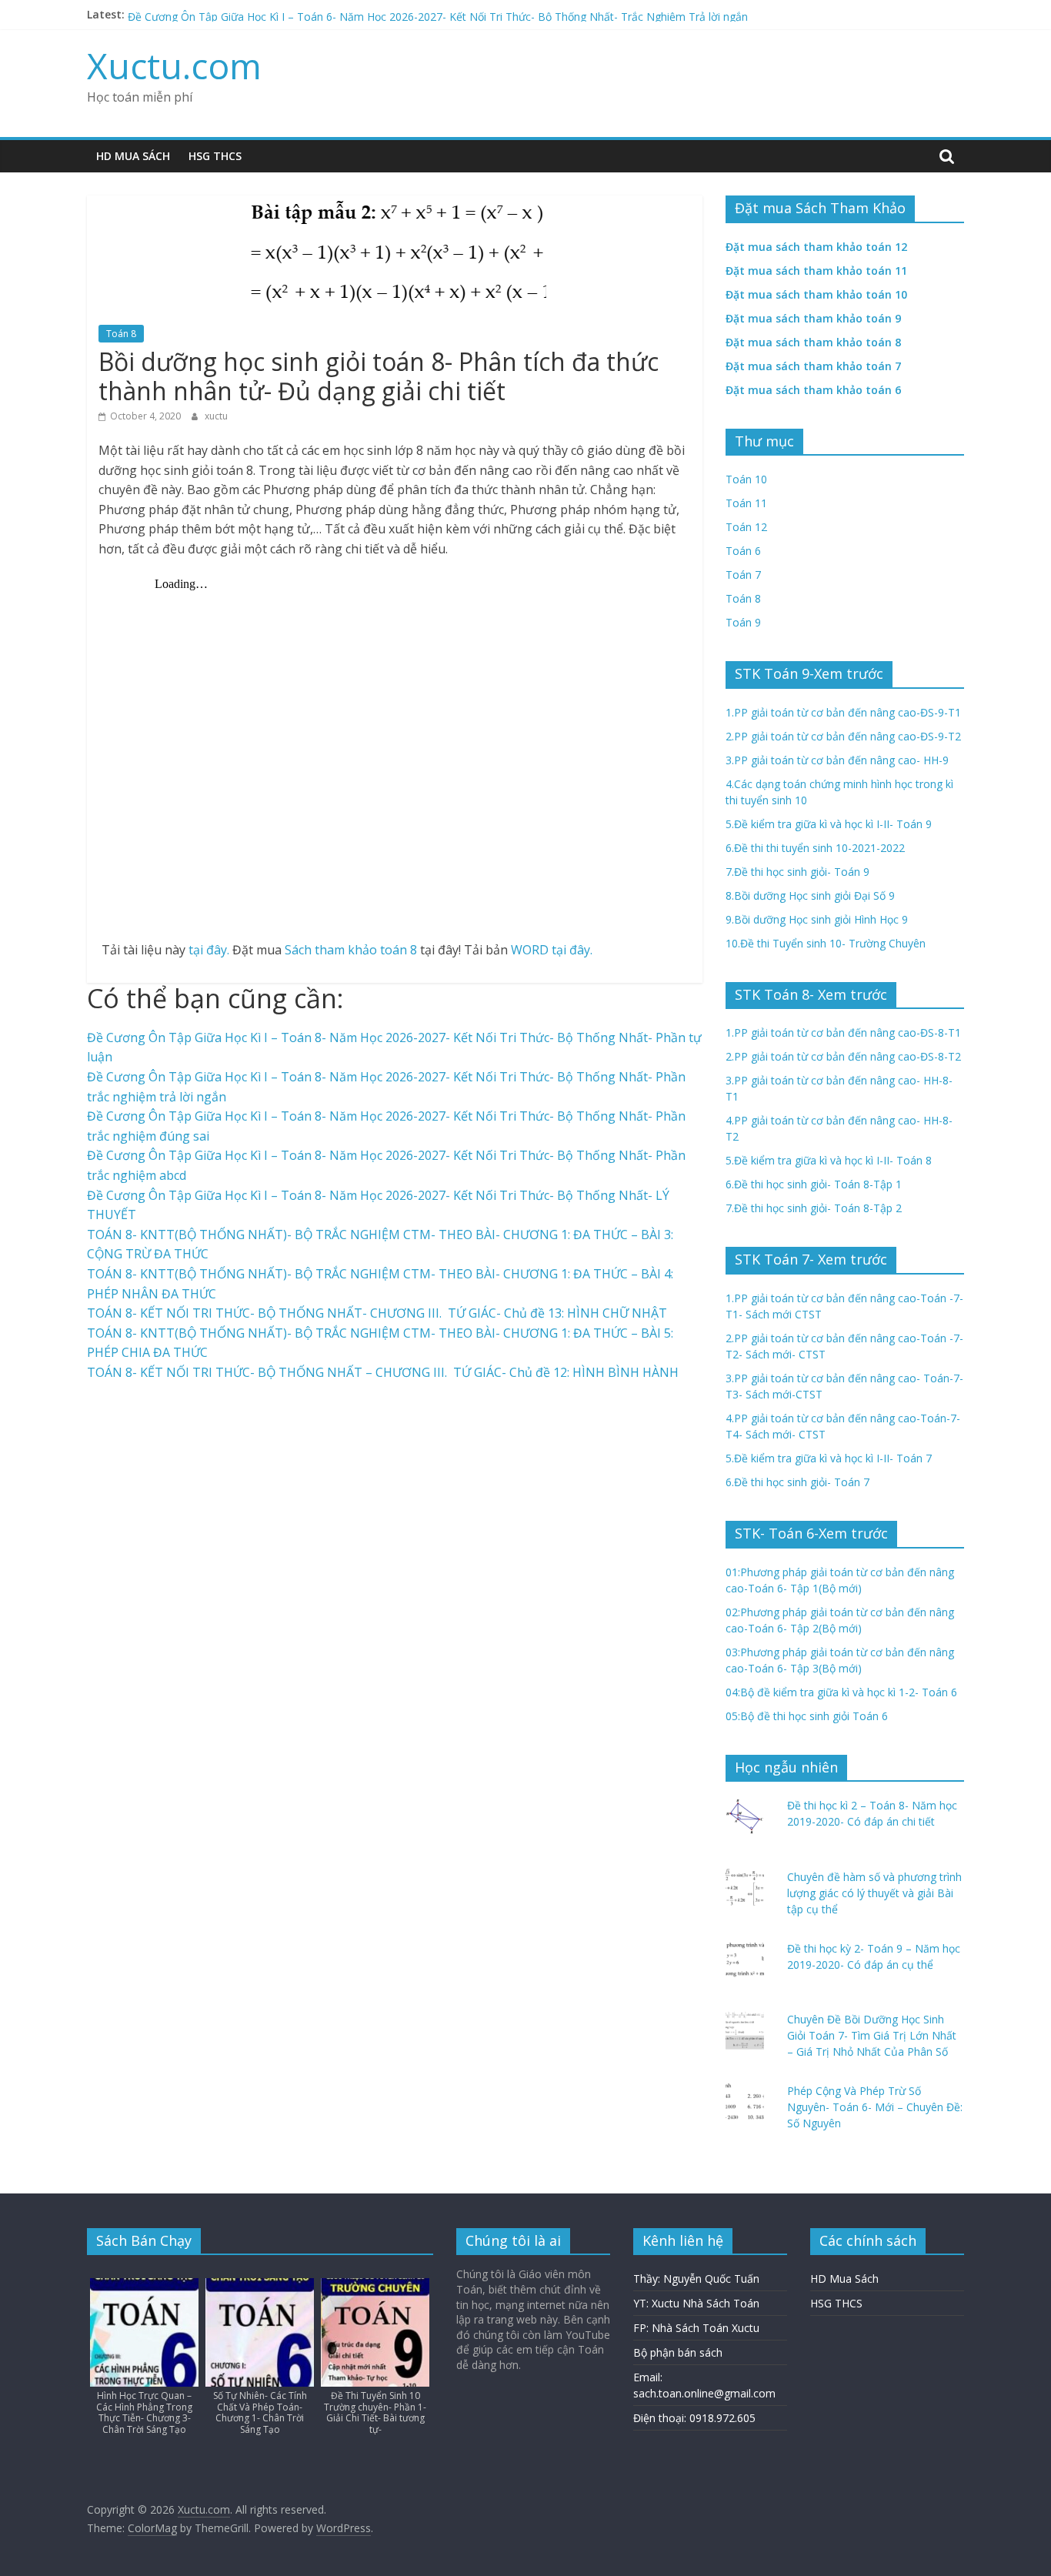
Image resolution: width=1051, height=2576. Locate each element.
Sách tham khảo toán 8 (351, 950)
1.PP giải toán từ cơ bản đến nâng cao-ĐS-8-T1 (843, 1032)
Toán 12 (746, 527)
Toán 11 (746, 503)
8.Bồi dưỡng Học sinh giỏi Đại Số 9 (810, 895)
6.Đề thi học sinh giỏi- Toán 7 (797, 1482)
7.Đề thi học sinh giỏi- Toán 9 (797, 872)
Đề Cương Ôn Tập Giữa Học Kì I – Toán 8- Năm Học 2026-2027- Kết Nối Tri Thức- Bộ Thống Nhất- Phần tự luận (406, 14)
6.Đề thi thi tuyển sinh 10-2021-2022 (815, 848)
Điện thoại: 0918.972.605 (694, 2418)
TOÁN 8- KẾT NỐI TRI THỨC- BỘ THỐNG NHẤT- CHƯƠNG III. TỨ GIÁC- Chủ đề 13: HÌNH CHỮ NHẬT (377, 1313)
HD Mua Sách (133, 156)
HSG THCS (215, 156)
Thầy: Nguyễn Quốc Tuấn (696, 2279)
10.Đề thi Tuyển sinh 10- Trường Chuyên (826, 943)
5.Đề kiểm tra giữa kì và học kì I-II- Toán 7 (829, 1458)
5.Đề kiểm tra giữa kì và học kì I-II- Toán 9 (829, 824)
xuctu (216, 416)
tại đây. (209, 950)
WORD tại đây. (552, 950)
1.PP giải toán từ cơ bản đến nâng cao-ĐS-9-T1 (843, 712)
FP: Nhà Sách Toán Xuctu (696, 2328)
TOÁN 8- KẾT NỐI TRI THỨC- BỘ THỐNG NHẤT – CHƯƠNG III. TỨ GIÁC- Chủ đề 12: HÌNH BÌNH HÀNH (383, 1372)
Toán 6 (743, 551)
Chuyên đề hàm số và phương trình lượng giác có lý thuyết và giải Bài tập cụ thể (874, 1893)
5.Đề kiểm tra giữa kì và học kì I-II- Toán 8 (829, 1160)
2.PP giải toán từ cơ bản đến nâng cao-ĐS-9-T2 (843, 736)
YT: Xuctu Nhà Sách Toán (696, 2303)
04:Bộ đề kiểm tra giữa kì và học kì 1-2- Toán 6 (841, 1692)
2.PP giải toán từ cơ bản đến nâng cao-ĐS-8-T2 (843, 1056)
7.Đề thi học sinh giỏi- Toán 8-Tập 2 (814, 1208)
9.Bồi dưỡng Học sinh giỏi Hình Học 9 (817, 919)
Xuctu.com (174, 65)
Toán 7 (743, 575)
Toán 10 (746, 479)
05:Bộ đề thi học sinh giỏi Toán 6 (807, 1716)
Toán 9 (743, 622)
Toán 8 (121, 334)
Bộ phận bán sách (678, 2352)
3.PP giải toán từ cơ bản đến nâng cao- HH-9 (837, 760)
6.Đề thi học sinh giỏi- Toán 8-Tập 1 (814, 1184)
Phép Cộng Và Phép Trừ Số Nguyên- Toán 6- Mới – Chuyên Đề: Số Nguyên (875, 2107)
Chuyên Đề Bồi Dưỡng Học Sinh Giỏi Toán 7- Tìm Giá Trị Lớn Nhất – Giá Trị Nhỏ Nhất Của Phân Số (872, 2035)
